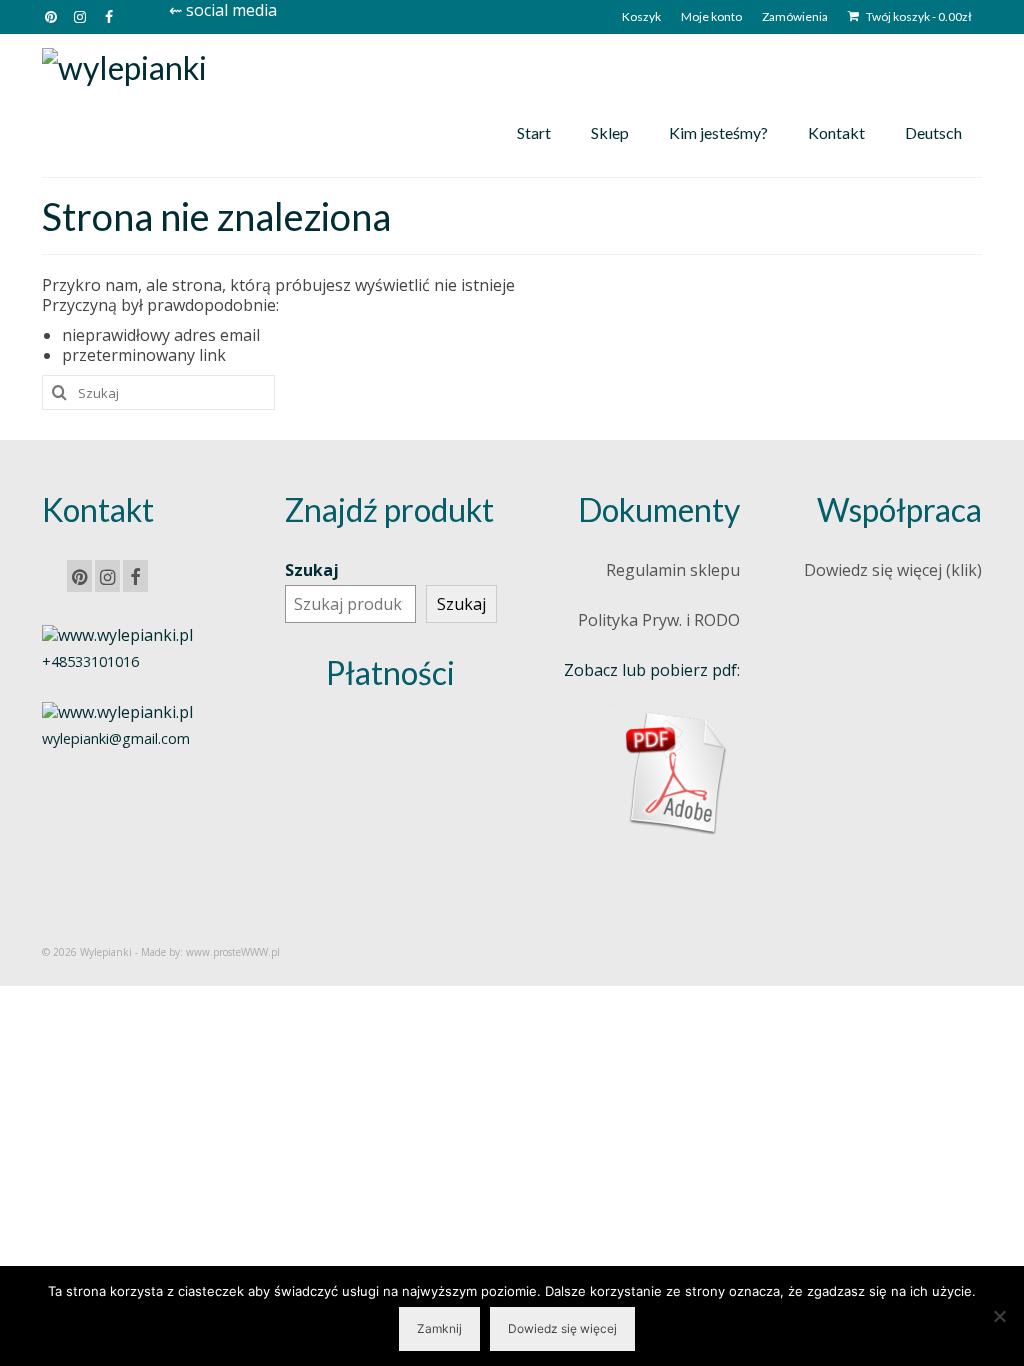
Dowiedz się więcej (562, 1328)
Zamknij (439, 1328)
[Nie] (999, 1316)
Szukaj (312, 570)
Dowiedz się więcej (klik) (893, 570)
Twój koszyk (918, 16)
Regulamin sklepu (673, 570)
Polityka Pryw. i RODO (659, 620)
